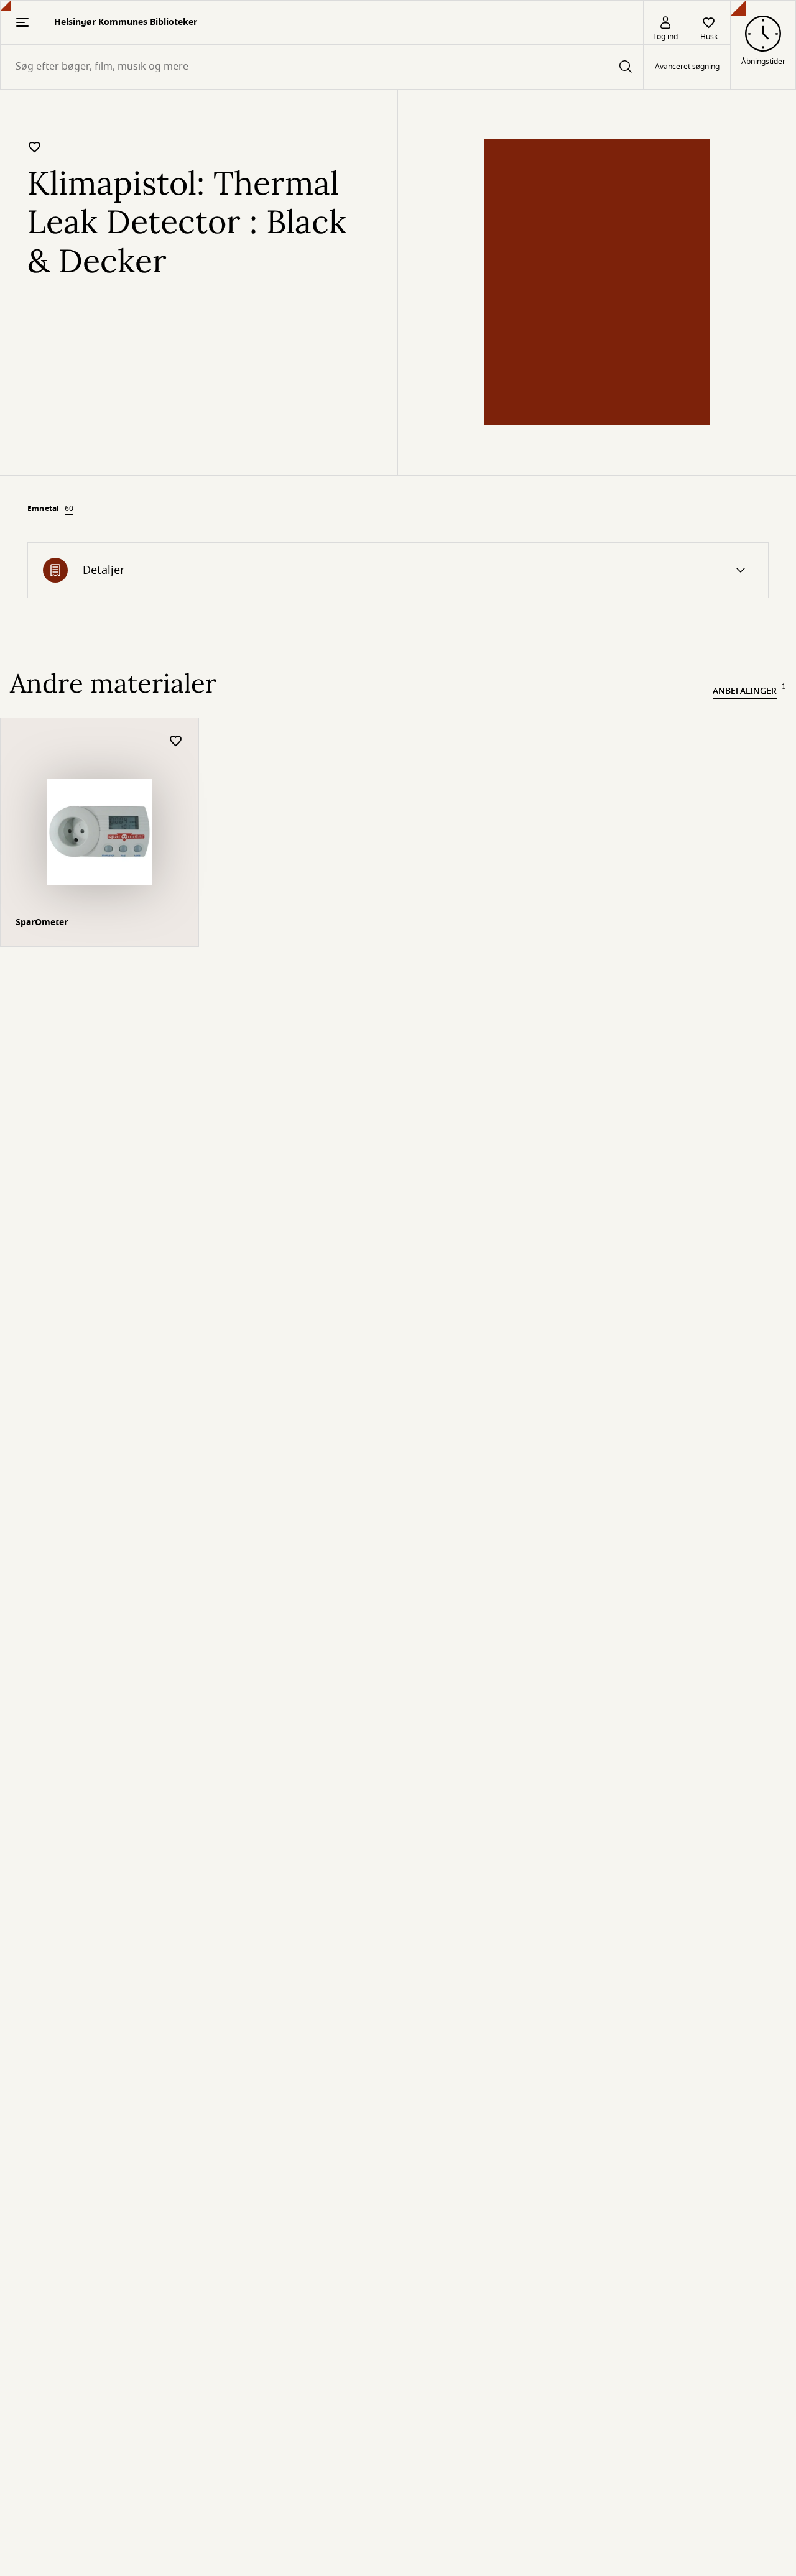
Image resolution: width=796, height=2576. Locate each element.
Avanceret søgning (687, 67)
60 (69, 509)
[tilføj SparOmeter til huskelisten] (176, 741)
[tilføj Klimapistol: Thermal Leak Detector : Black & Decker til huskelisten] (35, 147)
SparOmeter (42, 922)
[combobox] (322, 67)
